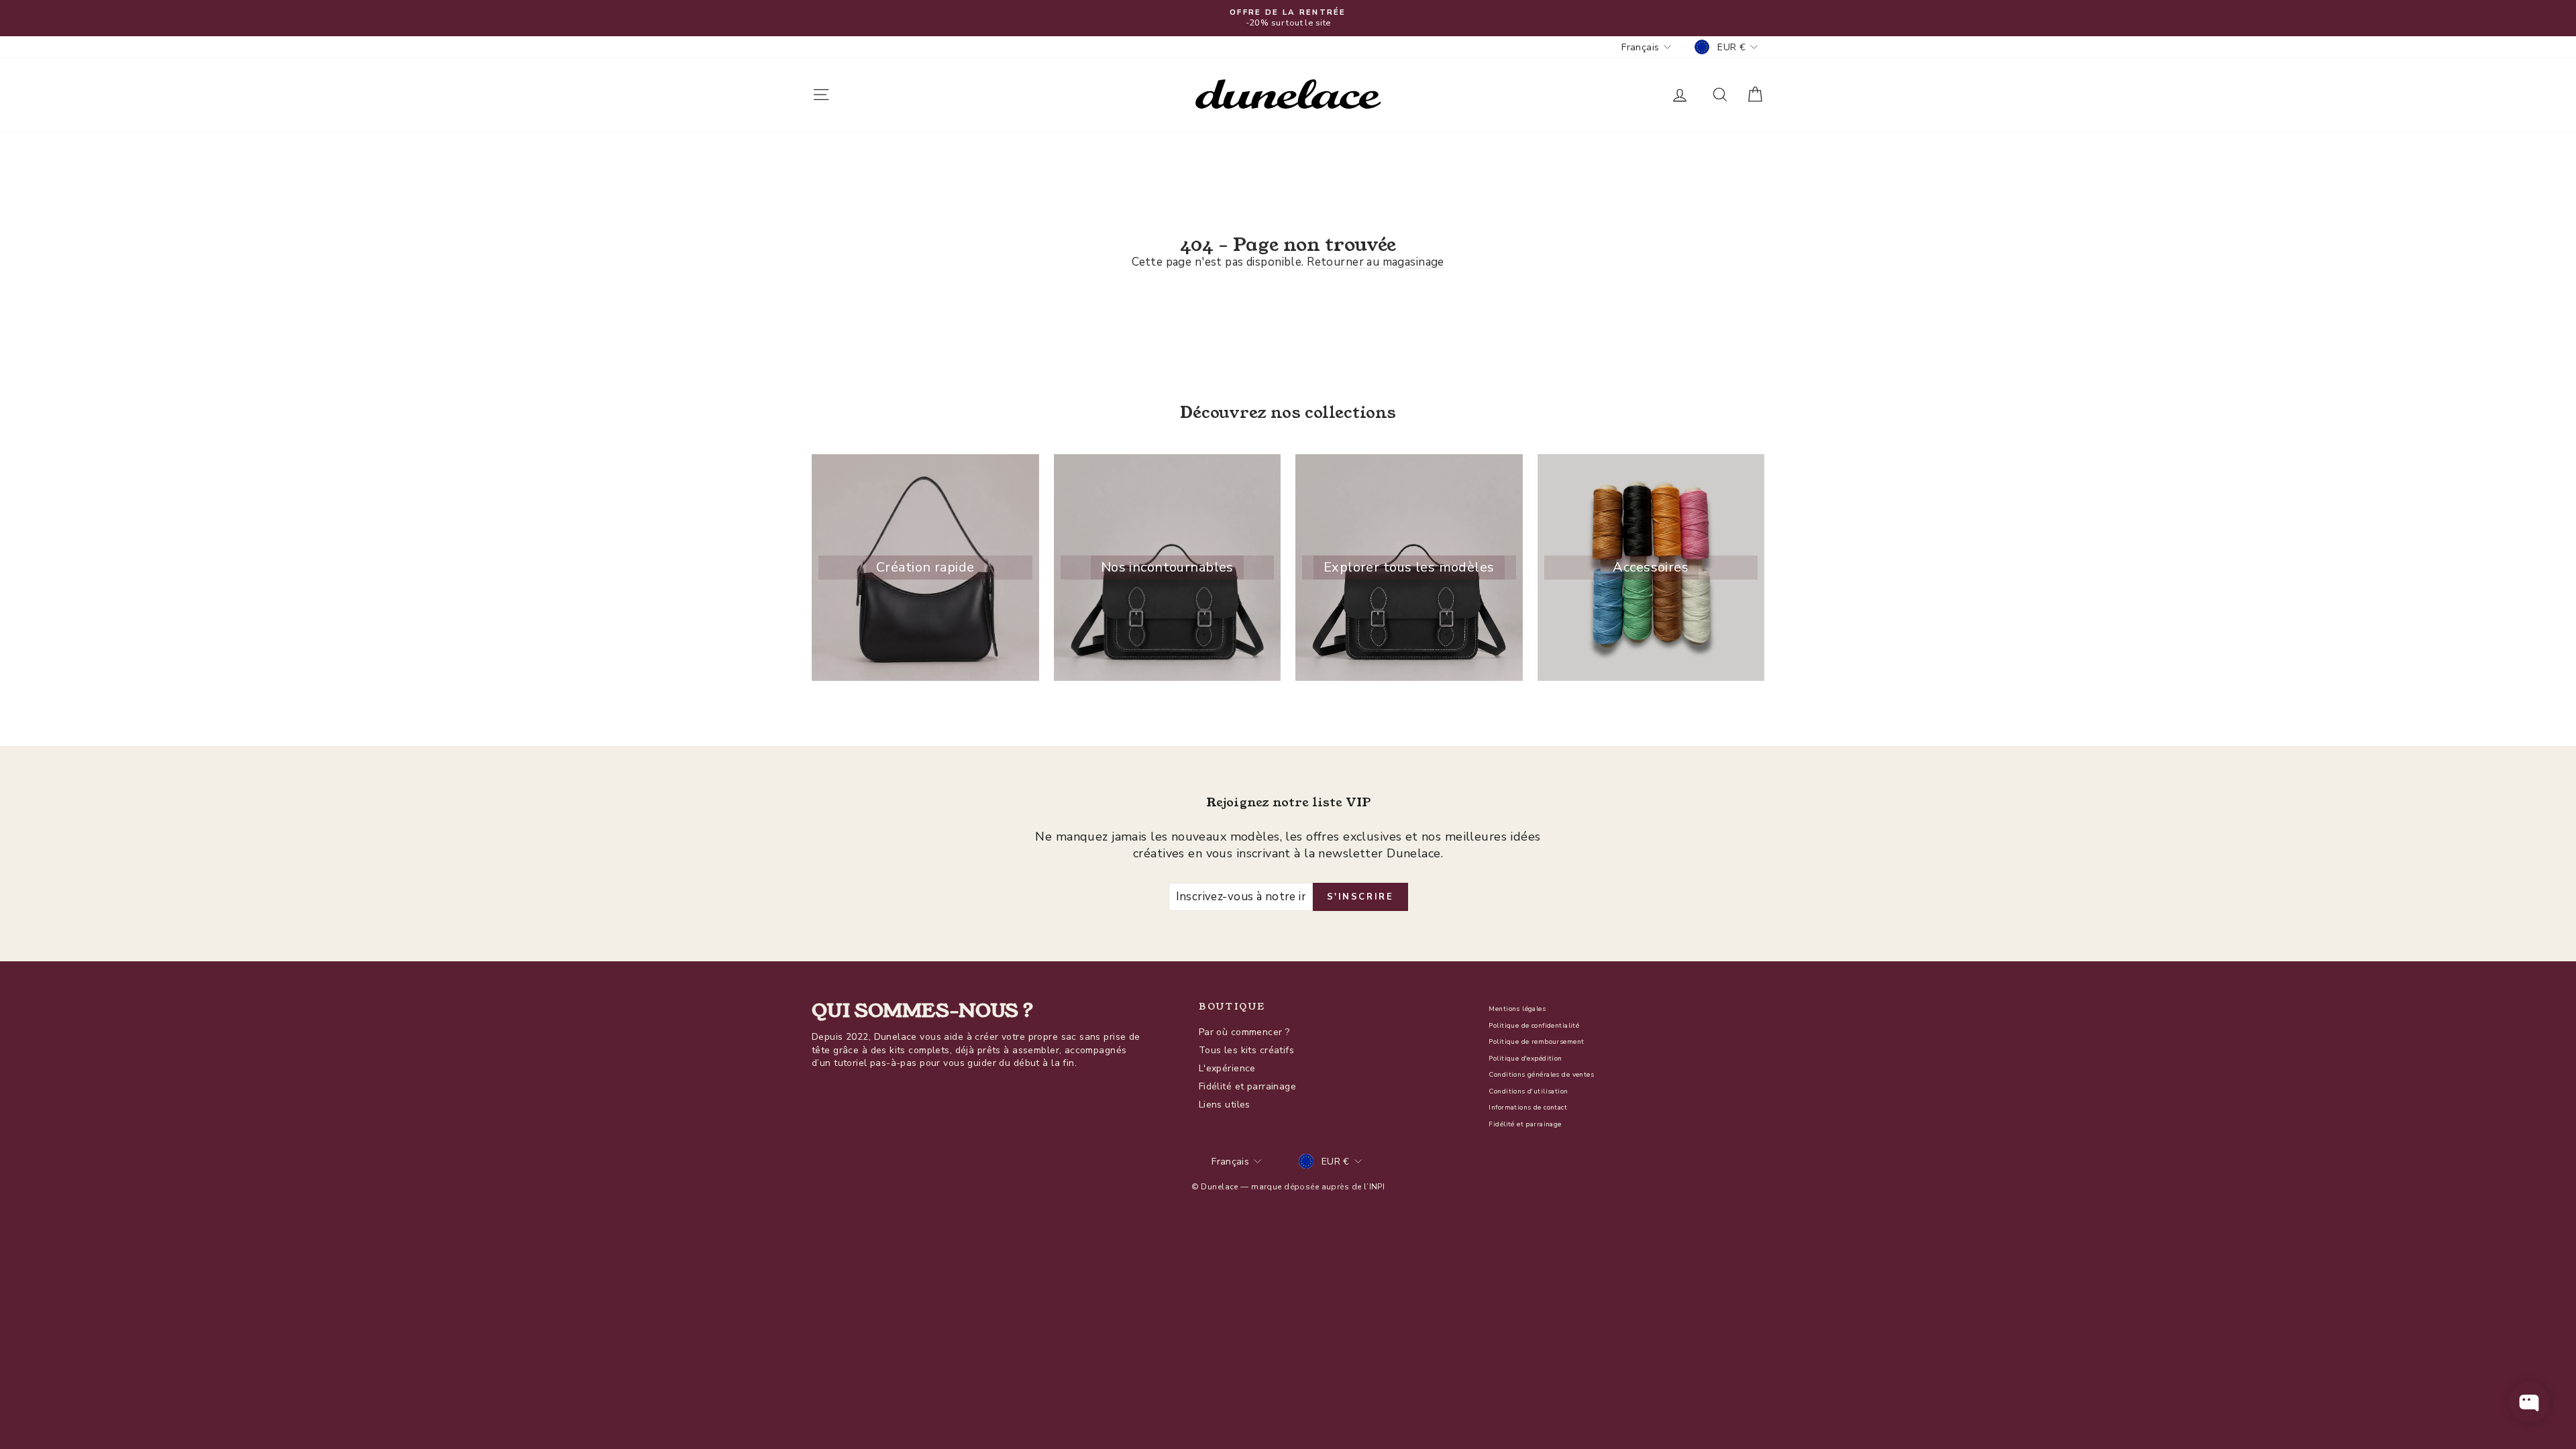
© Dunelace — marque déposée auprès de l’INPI (1288, 1187)
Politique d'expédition (1525, 1059)
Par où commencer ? (1244, 1032)
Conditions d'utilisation (1528, 1091)
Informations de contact (1528, 1108)
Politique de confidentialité (1534, 1026)
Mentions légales (1517, 1009)
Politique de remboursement (1536, 1042)
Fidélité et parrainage (1247, 1086)
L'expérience (1227, 1068)
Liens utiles (1225, 1105)
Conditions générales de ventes (1541, 1075)
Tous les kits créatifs (1246, 1050)
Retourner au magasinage (1376, 262)
